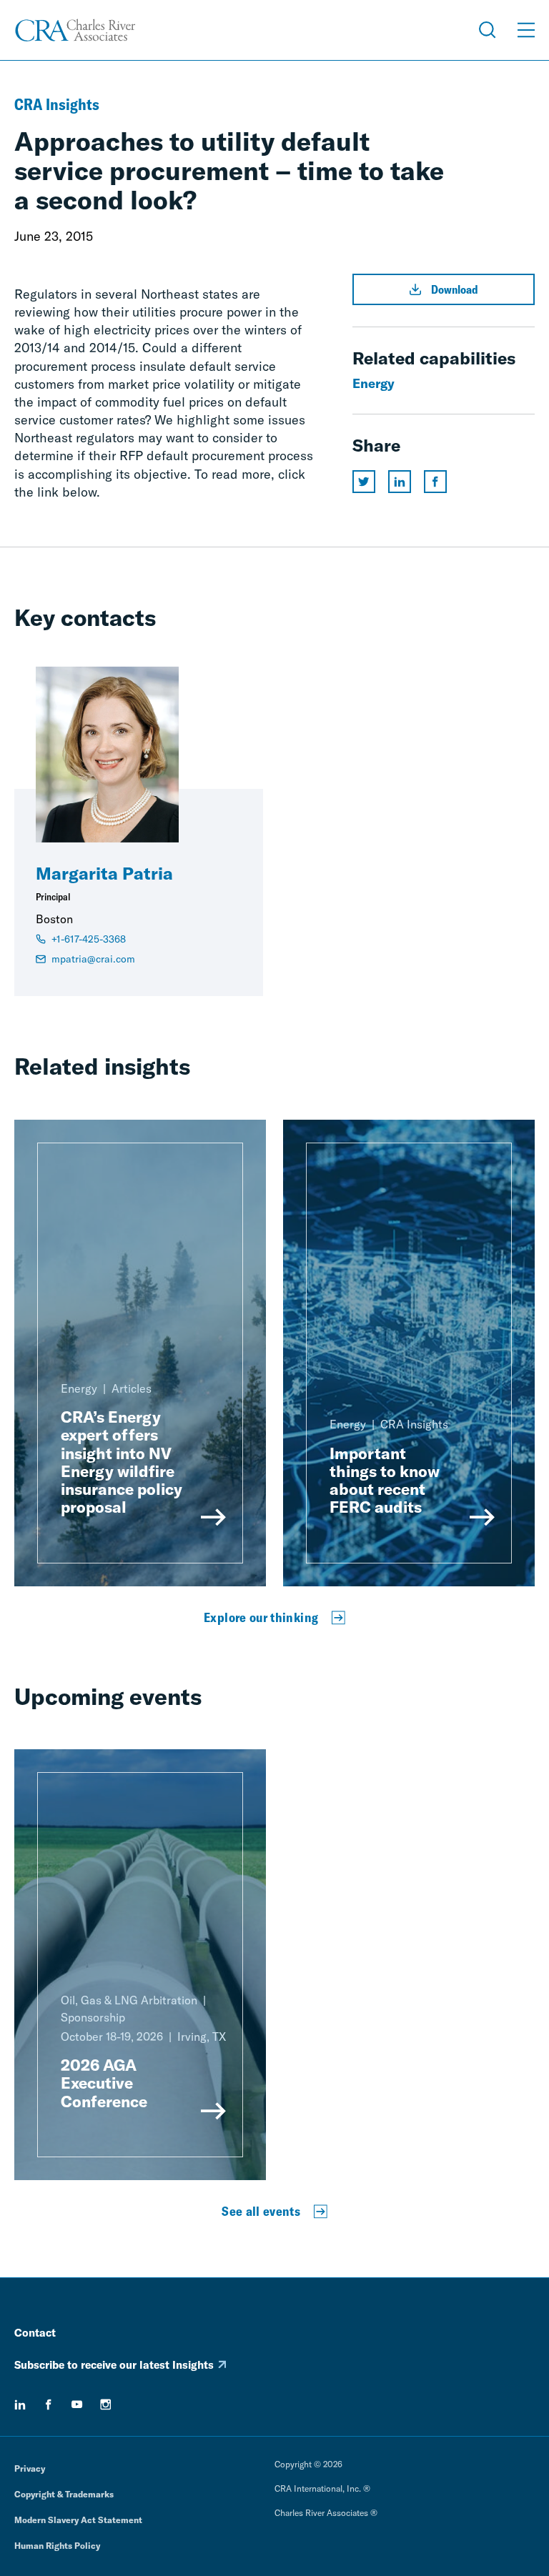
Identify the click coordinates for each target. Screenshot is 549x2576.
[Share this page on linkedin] (400, 482)
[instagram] (106, 2405)
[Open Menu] (526, 30)
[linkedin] (20, 2405)
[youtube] (77, 2405)
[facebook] (49, 2405)
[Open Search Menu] (488, 30)
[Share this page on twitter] (364, 482)
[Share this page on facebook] (435, 482)
